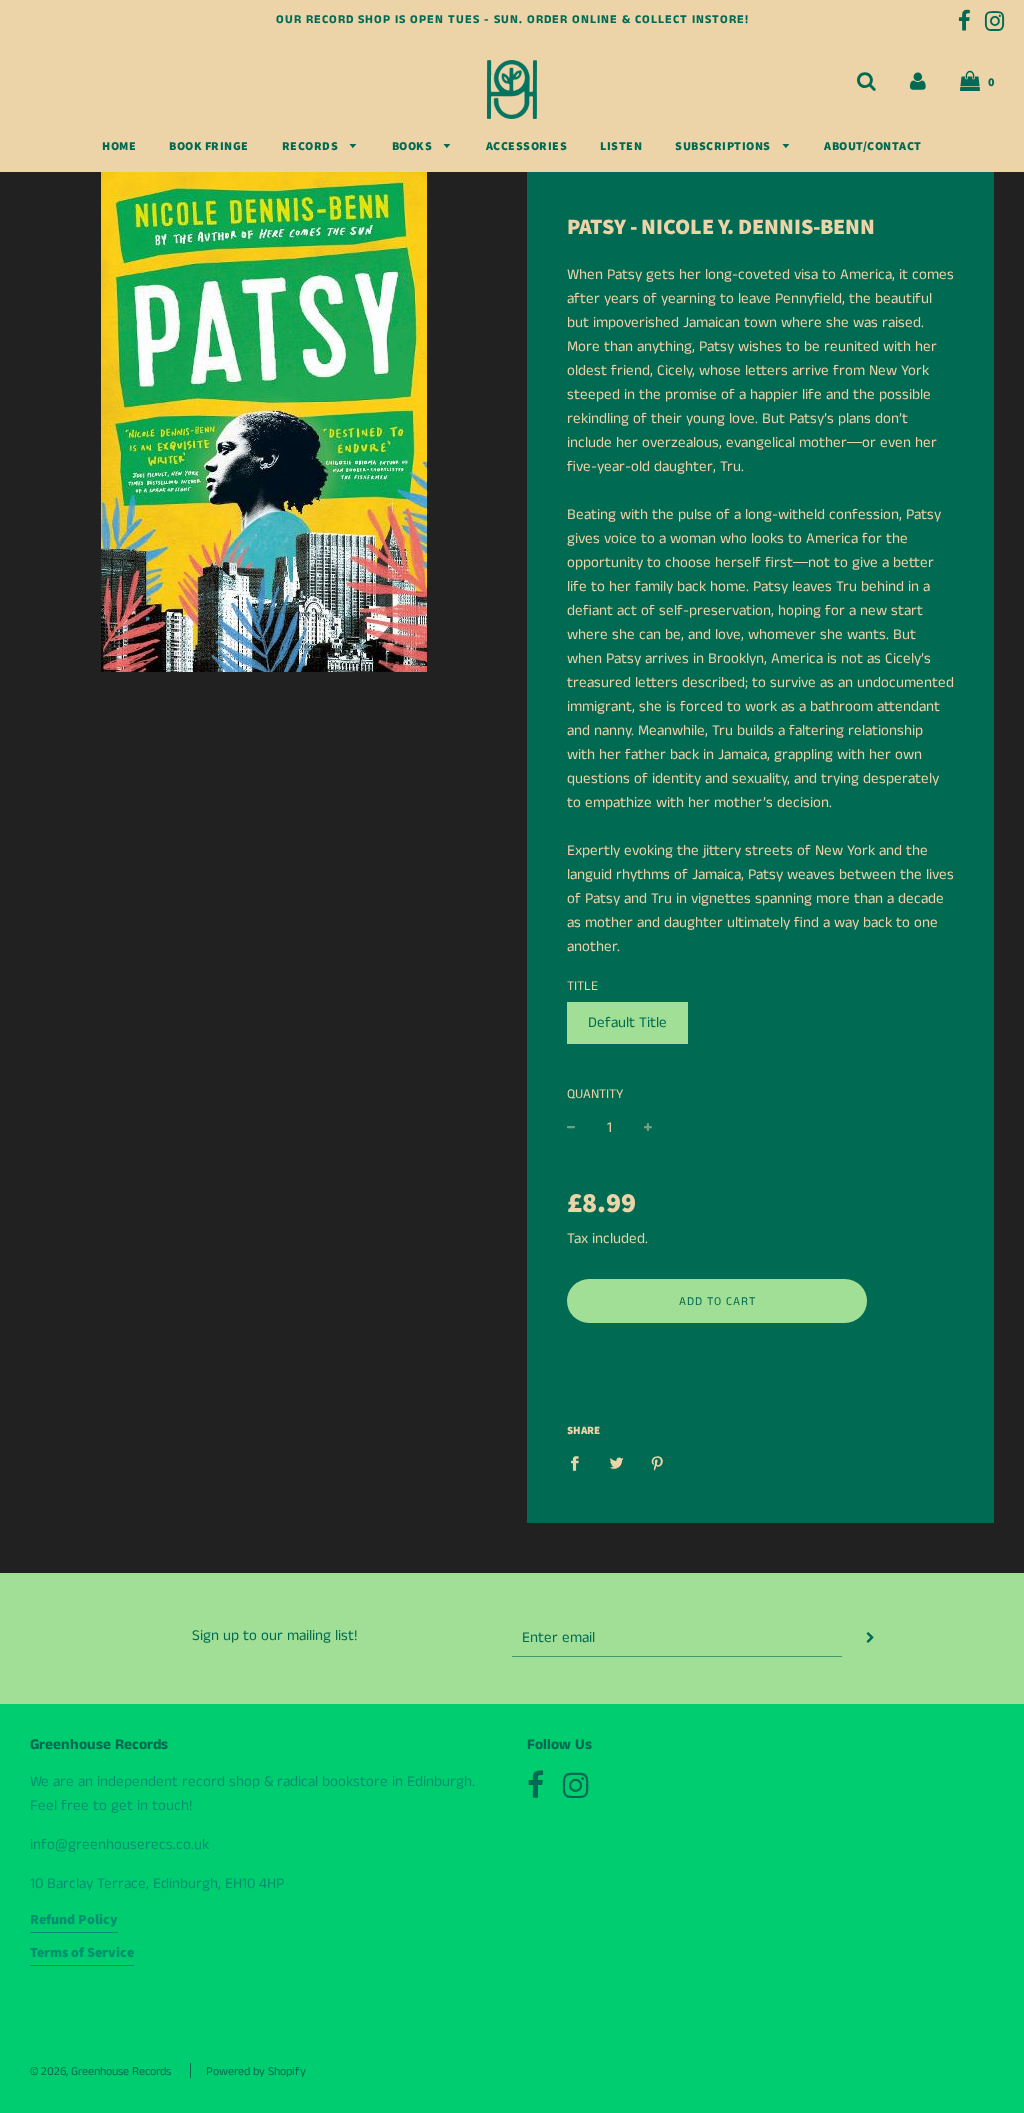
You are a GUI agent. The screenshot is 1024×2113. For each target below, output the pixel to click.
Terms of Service (82, 1953)
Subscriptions (724, 146)
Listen (621, 146)
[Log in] (918, 81)
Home (119, 146)
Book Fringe (209, 146)
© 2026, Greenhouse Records (100, 2071)
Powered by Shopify (256, 2071)
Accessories (527, 146)
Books (413, 146)
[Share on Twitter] (616, 1463)
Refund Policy (74, 1920)
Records (311, 146)
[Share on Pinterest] (658, 1463)
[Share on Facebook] (580, 1463)
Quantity (595, 1094)
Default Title (627, 1022)
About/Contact (873, 146)
